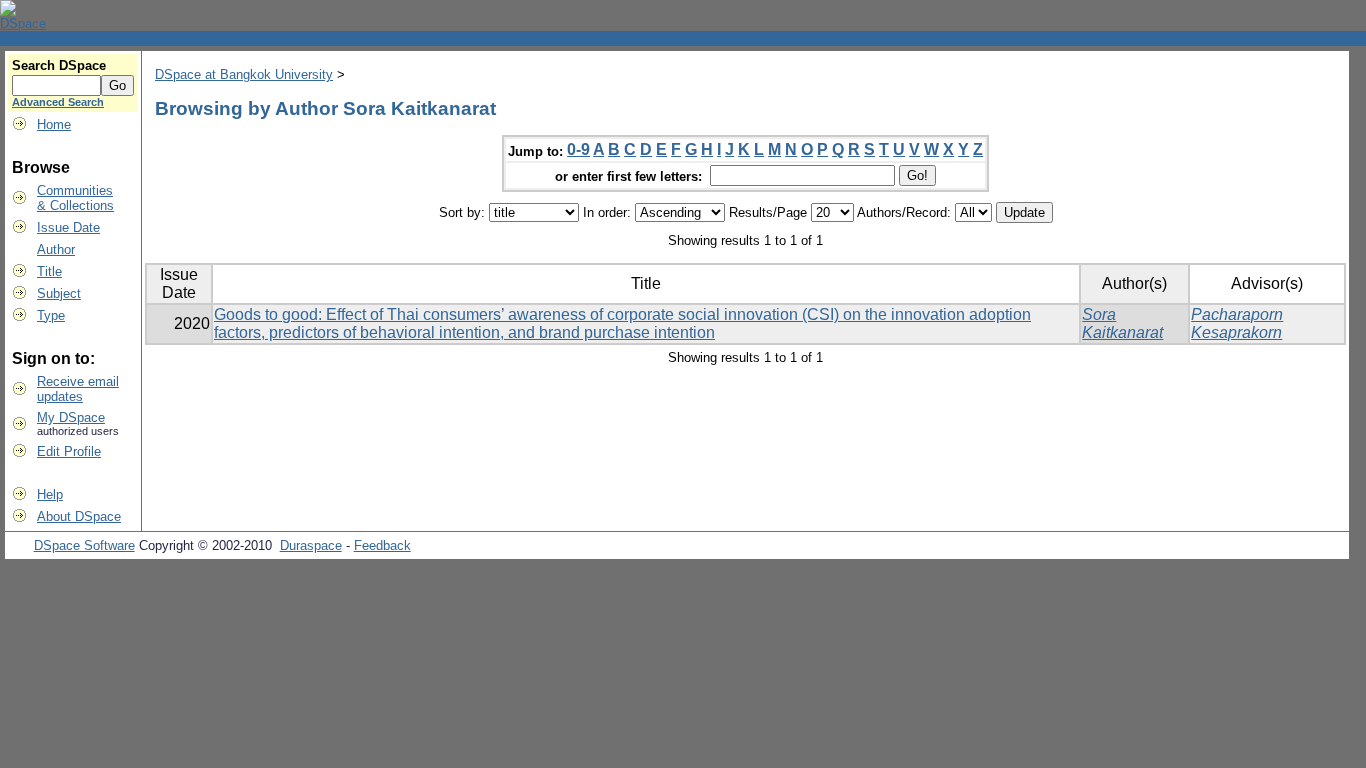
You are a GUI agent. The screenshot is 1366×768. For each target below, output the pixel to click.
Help (50, 494)
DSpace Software (84, 545)
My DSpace (71, 417)
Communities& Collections (75, 198)
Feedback (382, 545)
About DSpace (79, 516)
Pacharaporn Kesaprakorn (1237, 323)
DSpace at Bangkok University (244, 74)
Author (56, 249)
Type (51, 315)
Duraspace (311, 545)
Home (54, 124)
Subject (59, 293)
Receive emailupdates (78, 389)
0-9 (578, 149)
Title (49, 271)
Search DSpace (59, 65)
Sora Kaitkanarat (1122, 323)
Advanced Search (58, 102)
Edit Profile (69, 451)
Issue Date (68, 227)
